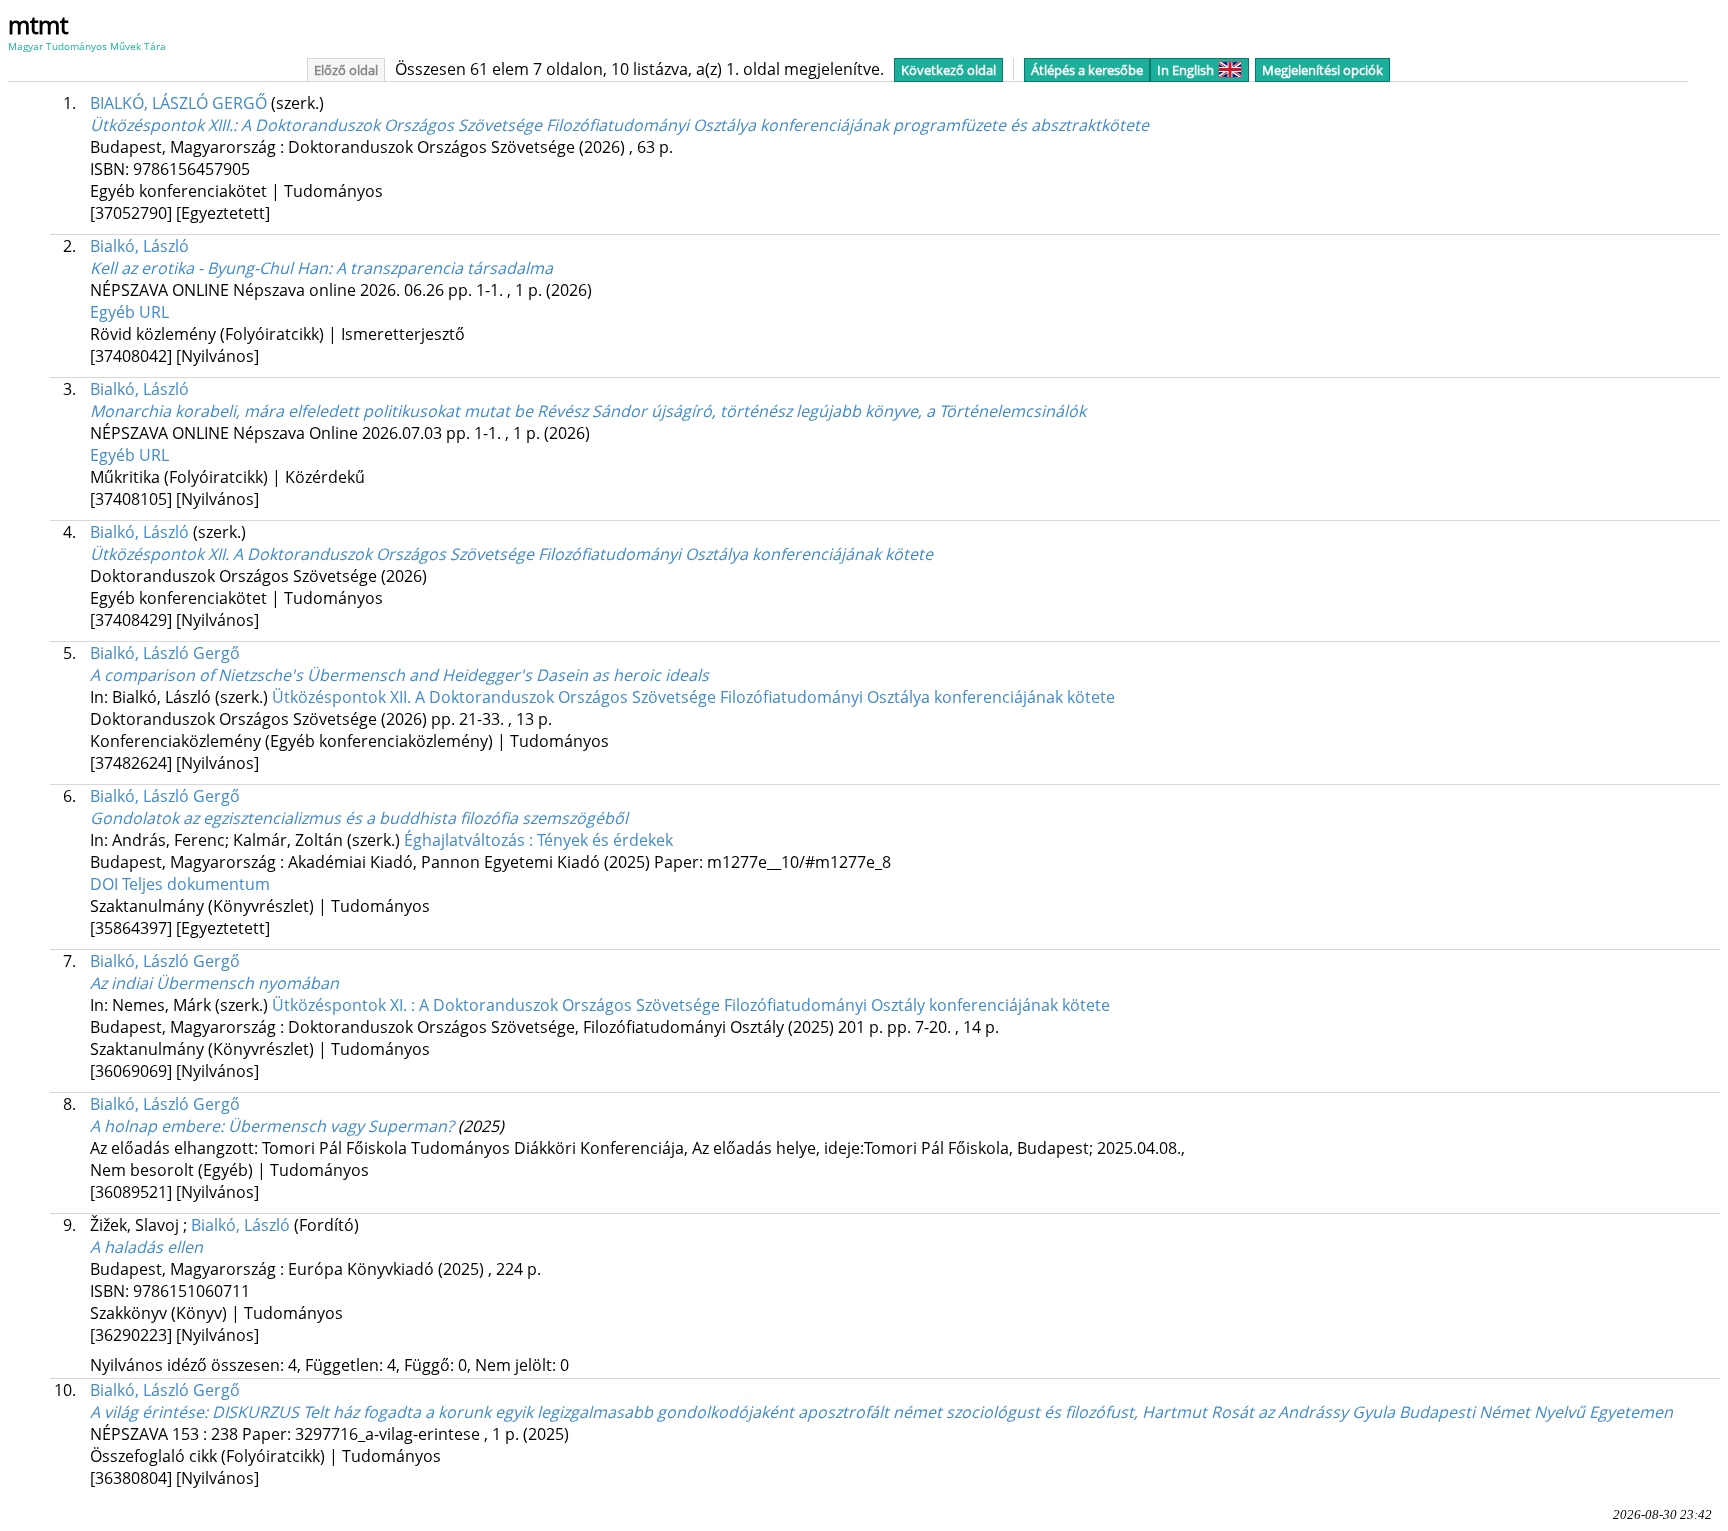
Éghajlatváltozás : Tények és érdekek (538, 840)
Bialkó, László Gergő (165, 653)
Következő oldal (948, 70)
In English (1185, 70)
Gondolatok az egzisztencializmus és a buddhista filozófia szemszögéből (359, 818)
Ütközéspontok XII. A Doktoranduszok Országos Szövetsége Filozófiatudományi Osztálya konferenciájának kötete (511, 554)
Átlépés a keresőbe (1087, 70)
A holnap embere (272, 1126)
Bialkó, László (139, 246)
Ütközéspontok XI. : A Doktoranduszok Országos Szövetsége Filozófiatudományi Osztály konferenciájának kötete (691, 1005)
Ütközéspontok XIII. (619, 125)
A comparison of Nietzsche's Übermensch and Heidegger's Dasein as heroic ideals (399, 675)
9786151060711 (191, 1291)
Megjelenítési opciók (1322, 70)
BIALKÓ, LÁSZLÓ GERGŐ (178, 103)
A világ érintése (881, 1412)
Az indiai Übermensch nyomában (214, 983)
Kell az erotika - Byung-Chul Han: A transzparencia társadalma (321, 268)
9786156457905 (191, 169)
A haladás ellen (146, 1247)
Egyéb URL (129, 312)
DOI (106, 884)
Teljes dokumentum (196, 884)
